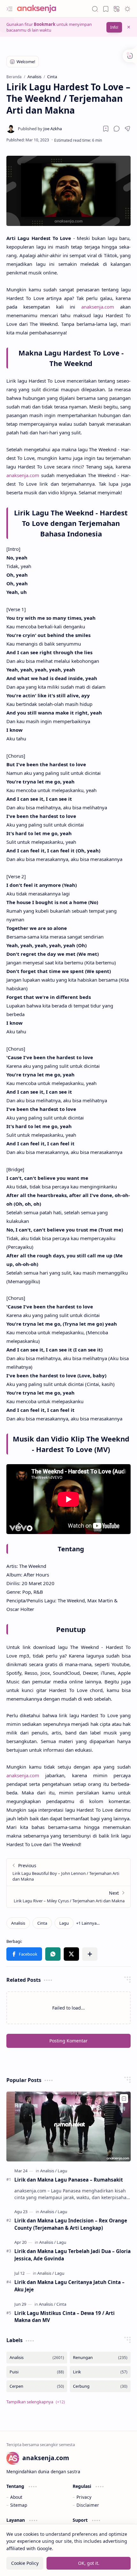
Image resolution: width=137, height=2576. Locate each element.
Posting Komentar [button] (68, 2041)
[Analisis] (18, 1923)
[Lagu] (64, 1923)
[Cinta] (42, 1923)
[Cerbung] (100, 2386)
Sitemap (19, 2505)
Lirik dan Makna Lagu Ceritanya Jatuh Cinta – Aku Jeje (69, 2286)
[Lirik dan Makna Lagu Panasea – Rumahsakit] (68, 2127)
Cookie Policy (25, 2563)
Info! (114, 27)
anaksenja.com (98, 307)
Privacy (84, 2497)
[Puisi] (37, 2372)
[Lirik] (100, 2372)
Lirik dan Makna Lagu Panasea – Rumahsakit (69, 2180)
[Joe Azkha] (40, 129)
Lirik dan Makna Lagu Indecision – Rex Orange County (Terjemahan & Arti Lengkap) (71, 2224)
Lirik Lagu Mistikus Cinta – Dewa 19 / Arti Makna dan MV (65, 2317)
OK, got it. (89, 2563)
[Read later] (106, 129)
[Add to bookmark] (124, 2099)
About (16, 2497)
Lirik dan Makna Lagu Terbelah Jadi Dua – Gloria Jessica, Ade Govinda (72, 2255)
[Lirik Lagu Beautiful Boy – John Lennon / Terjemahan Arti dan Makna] (68, 1872)
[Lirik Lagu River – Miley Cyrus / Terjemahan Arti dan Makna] (68, 1897)
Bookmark (45, 24)
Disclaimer (88, 2505)
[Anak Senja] (41, 9)
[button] (10, 9)
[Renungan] (100, 2358)
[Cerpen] (37, 2386)
